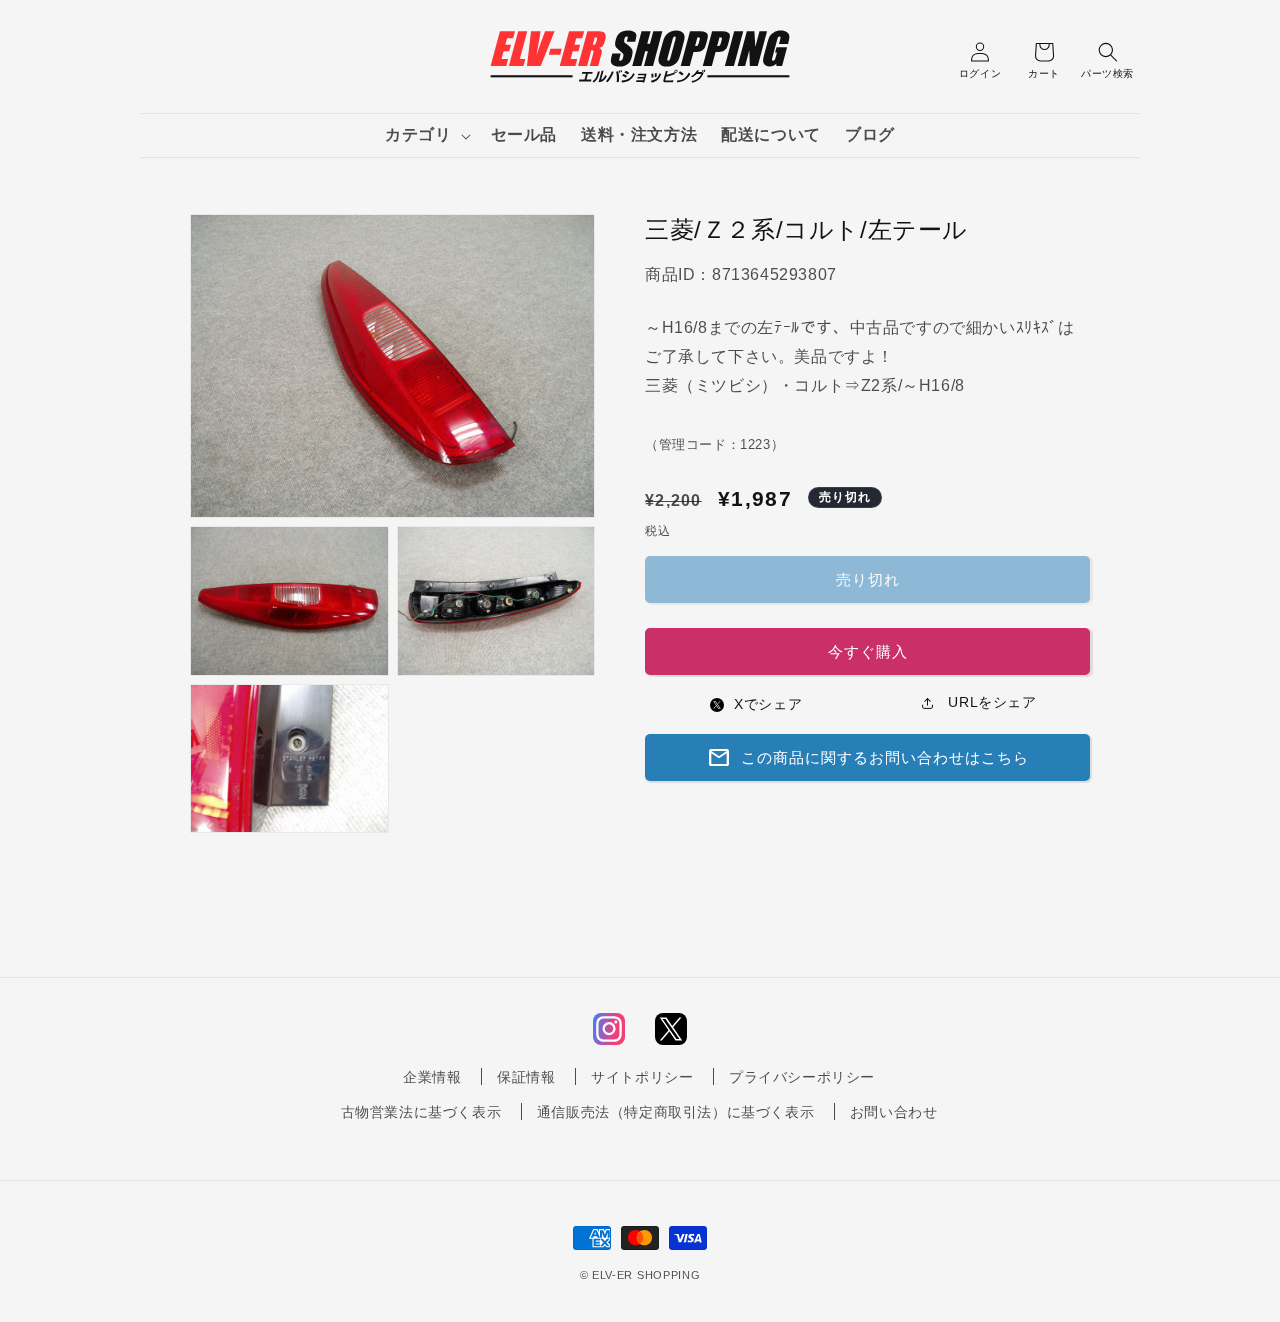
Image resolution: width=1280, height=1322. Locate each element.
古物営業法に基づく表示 (421, 1112)
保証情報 (526, 1077)
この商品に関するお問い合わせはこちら (868, 757)
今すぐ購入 (868, 651)
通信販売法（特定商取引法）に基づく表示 (675, 1112)
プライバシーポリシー (802, 1077)
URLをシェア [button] (990, 702)
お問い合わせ (894, 1112)
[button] (425, 135)
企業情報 (432, 1077)
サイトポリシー (642, 1077)
